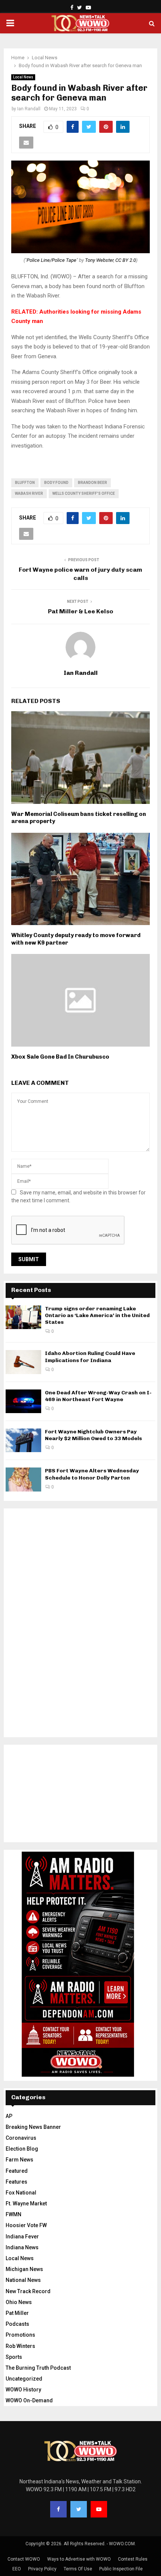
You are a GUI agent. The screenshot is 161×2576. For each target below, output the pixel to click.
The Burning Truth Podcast (38, 2368)
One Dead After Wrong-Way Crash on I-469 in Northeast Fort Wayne (98, 1396)
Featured (17, 2171)
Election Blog (22, 2149)
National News (23, 2280)
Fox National (21, 2193)
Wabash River (29, 493)
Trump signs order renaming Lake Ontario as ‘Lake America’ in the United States (97, 1315)
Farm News (19, 2160)
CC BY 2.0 (126, 260)
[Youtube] (99, 2509)
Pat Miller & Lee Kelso (80, 611)
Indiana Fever (22, 2237)
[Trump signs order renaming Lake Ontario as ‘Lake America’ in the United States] (23, 1317)
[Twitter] (79, 2509)
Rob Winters (20, 2346)
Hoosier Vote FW (26, 2225)
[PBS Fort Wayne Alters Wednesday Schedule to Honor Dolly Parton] (23, 1479)
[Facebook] (58, 2509)
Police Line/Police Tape (51, 260)
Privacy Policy (42, 2569)
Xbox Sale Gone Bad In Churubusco (60, 1057)
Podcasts (17, 2324)
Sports (14, 2357)
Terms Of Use (78, 2569)
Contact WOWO (24, 2559)
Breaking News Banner (33, 2127)
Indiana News (22, 2247)
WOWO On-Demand (29, 2400)
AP (9, 2116)
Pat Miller (17, 2313)
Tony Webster (99, 260)
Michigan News (24, 2269)
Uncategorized (24, 2379)
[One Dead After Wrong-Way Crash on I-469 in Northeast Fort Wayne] (23, 1401)
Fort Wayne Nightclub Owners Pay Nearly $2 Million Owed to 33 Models (93, 1435)
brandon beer (92, 483)
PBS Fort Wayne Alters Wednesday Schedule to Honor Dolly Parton (92, 1474)
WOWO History (23, 2390)
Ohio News (19, 2302)
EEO (17, 2569)
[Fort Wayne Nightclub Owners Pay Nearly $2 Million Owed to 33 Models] (23, 1440)
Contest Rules (133, 2559)
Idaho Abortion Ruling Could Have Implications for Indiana (90, 1357)
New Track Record (28, 2291)
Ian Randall (29, 109)
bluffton (25, 483)
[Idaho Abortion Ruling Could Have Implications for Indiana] (23, 1362)
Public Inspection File (121, 2569)
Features (16, 2182)
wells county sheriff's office (84, 493)
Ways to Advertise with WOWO (79, 2559)
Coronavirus (21, 2138)
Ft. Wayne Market (26, 2203)
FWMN (13, 2214)
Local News (23, 77)
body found (56, 483)
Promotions (20, 2335)
